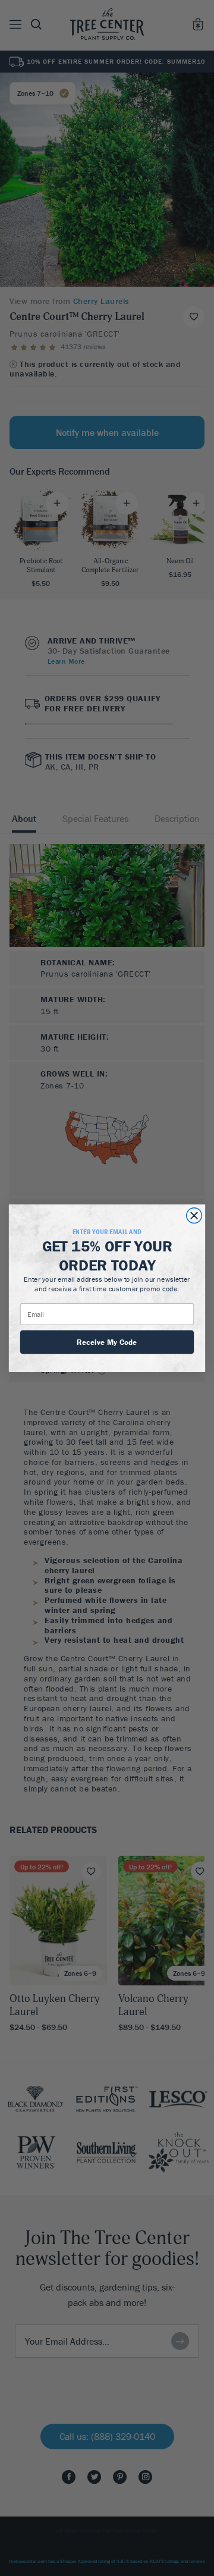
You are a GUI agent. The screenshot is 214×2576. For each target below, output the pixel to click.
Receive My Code (107, 1342)
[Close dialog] (194, 1215)
